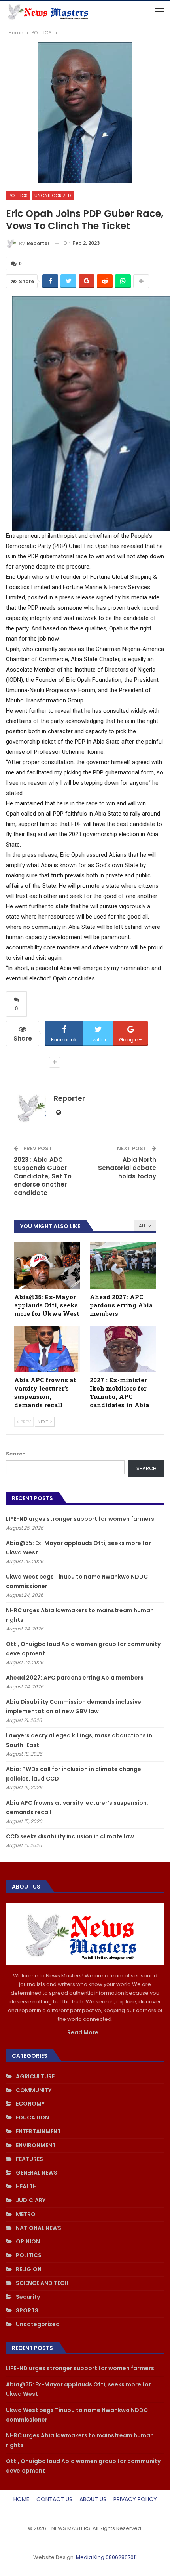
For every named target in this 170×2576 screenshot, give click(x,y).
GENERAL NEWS (37, 2173)
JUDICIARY (31, 2200)
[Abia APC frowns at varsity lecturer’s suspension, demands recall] (47, 1349)
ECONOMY (30, 2104)
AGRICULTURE (35, 2076)
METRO (26, 2214)
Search (16, 1454)
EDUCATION (32, 2117)
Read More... (85, 2032)
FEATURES (29, 2159)
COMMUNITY (34, 2090)
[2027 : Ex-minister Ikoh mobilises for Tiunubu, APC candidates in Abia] (123, 1349)
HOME (21, 2499)
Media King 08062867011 (106, 2557)
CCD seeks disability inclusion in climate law (70, 1836)
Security (28, 2297)
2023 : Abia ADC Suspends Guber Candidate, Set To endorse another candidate (43, 1176)
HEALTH (26, 2186)
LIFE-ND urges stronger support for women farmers (80, 1519)
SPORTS (27, 2310)
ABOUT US (93, 2499)
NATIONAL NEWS (39, 2228)
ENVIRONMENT (36, 2145)
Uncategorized (53, 196)
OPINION (28, 2241)
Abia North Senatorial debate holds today (127, 1168)
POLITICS (18, 196)
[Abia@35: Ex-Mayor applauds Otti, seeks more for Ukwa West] (47, 1266)
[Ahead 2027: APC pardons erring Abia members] (123, 1266)
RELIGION (29, 2269)
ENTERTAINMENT (38, 2131)
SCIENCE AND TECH (42, 2283)
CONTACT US (54, 2499)
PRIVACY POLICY (135, 2499)
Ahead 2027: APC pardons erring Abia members (75, 1678)
